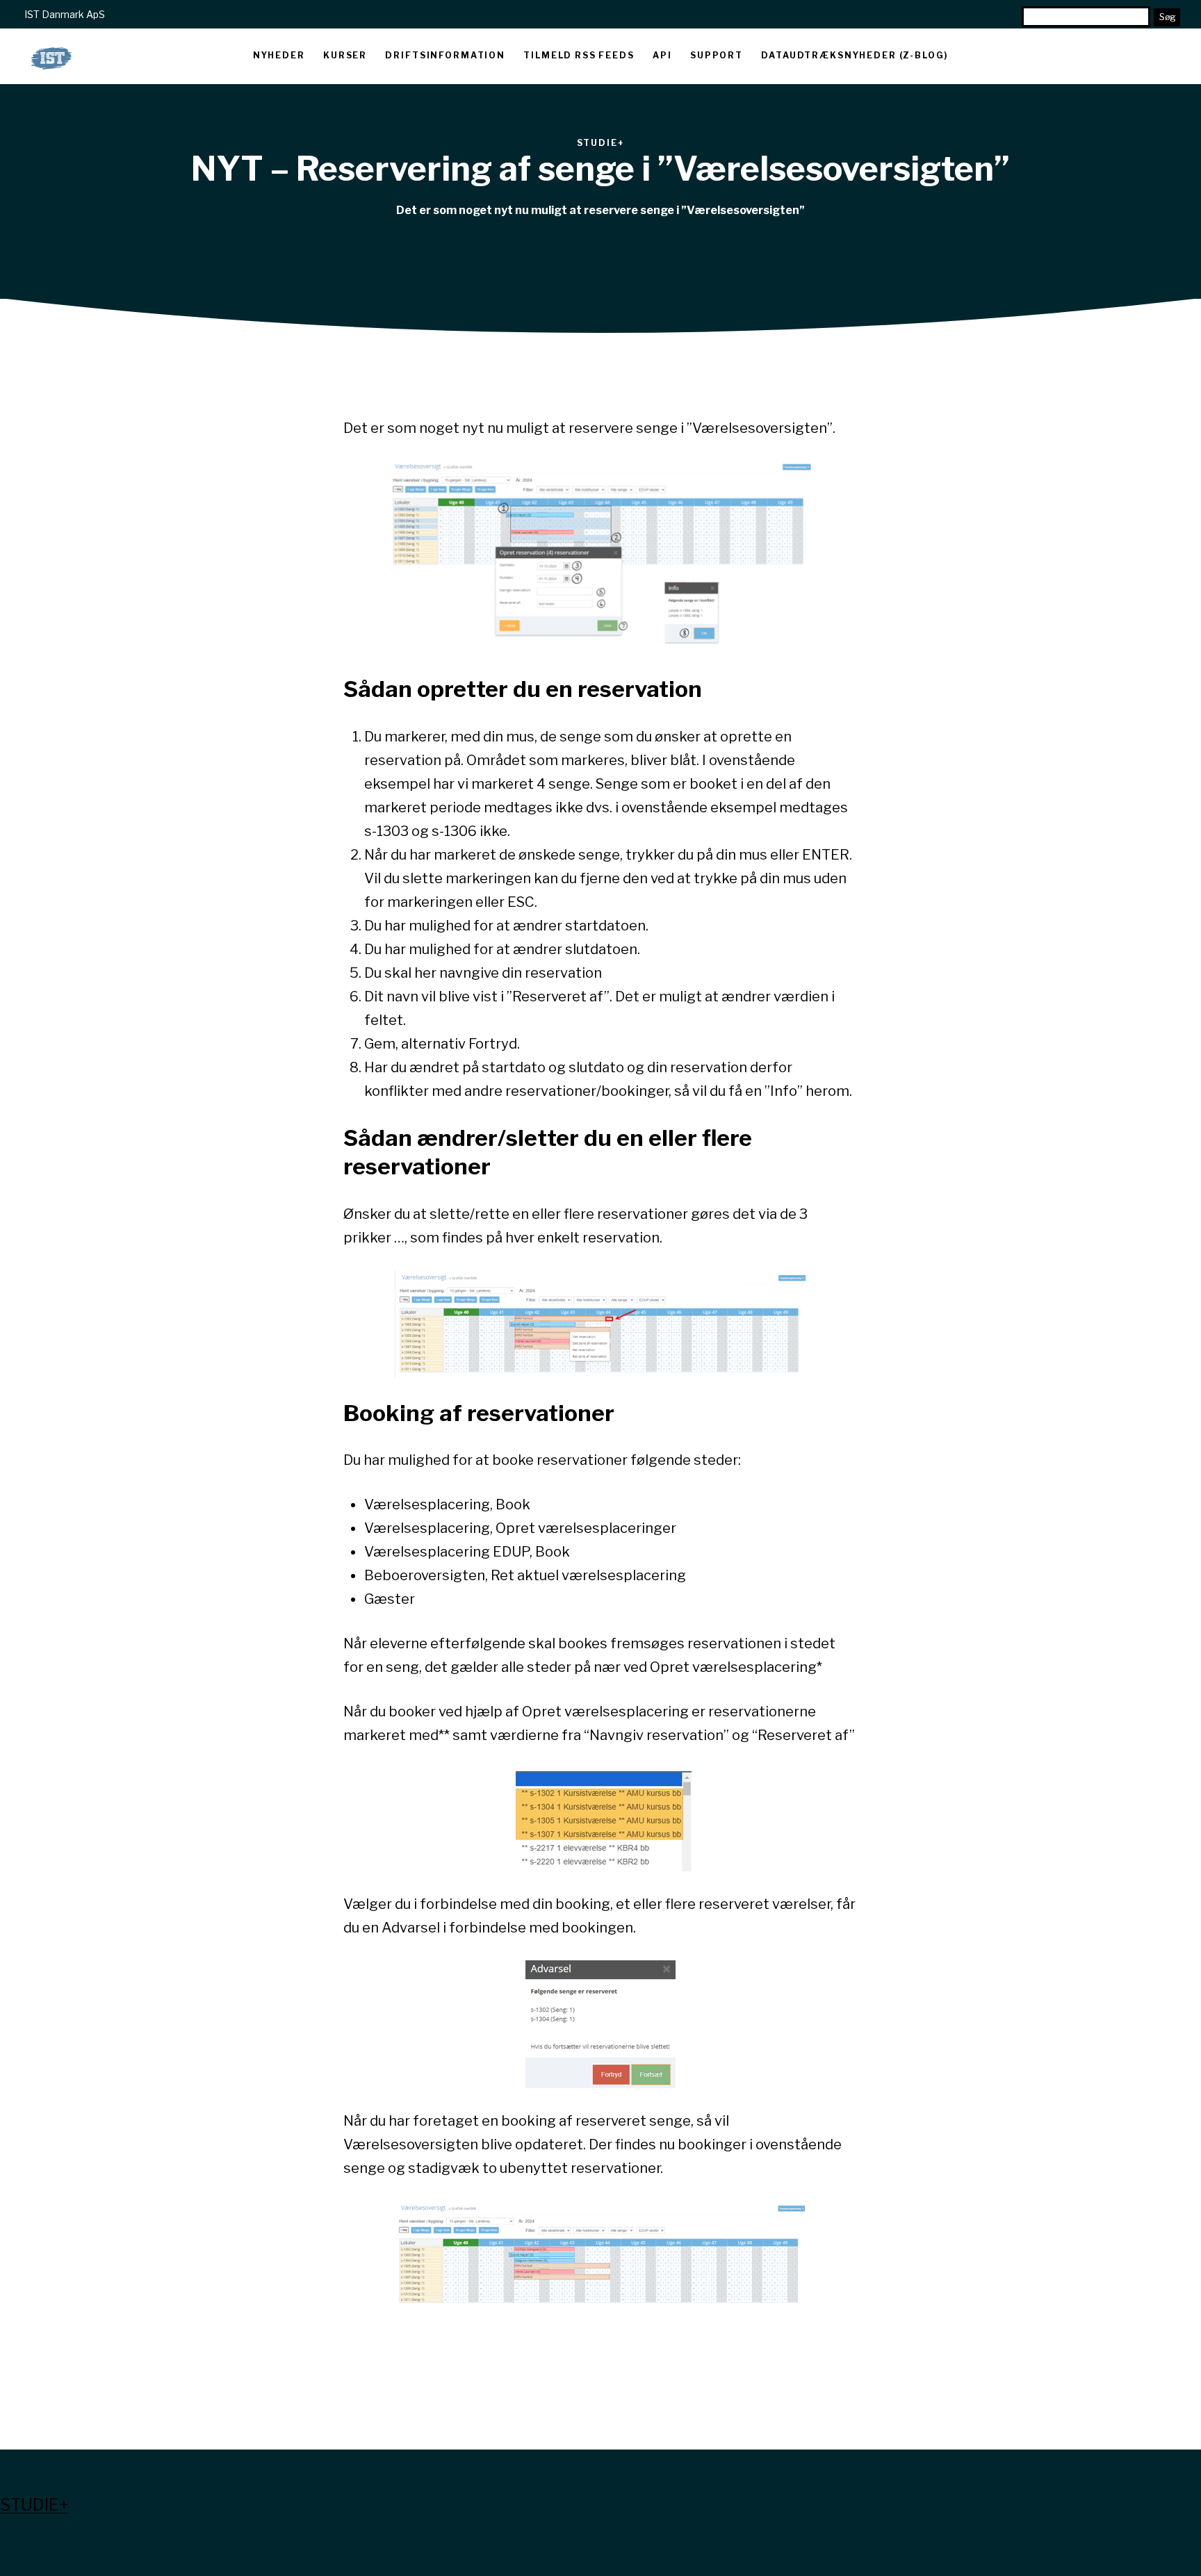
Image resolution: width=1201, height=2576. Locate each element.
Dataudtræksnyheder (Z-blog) (855, 55)
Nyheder (279, 55)
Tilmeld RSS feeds (579, 55)
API (662, 55)
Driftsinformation (445, 55)
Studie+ (34, 2505)
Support (717, 55)
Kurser (345, 55)
